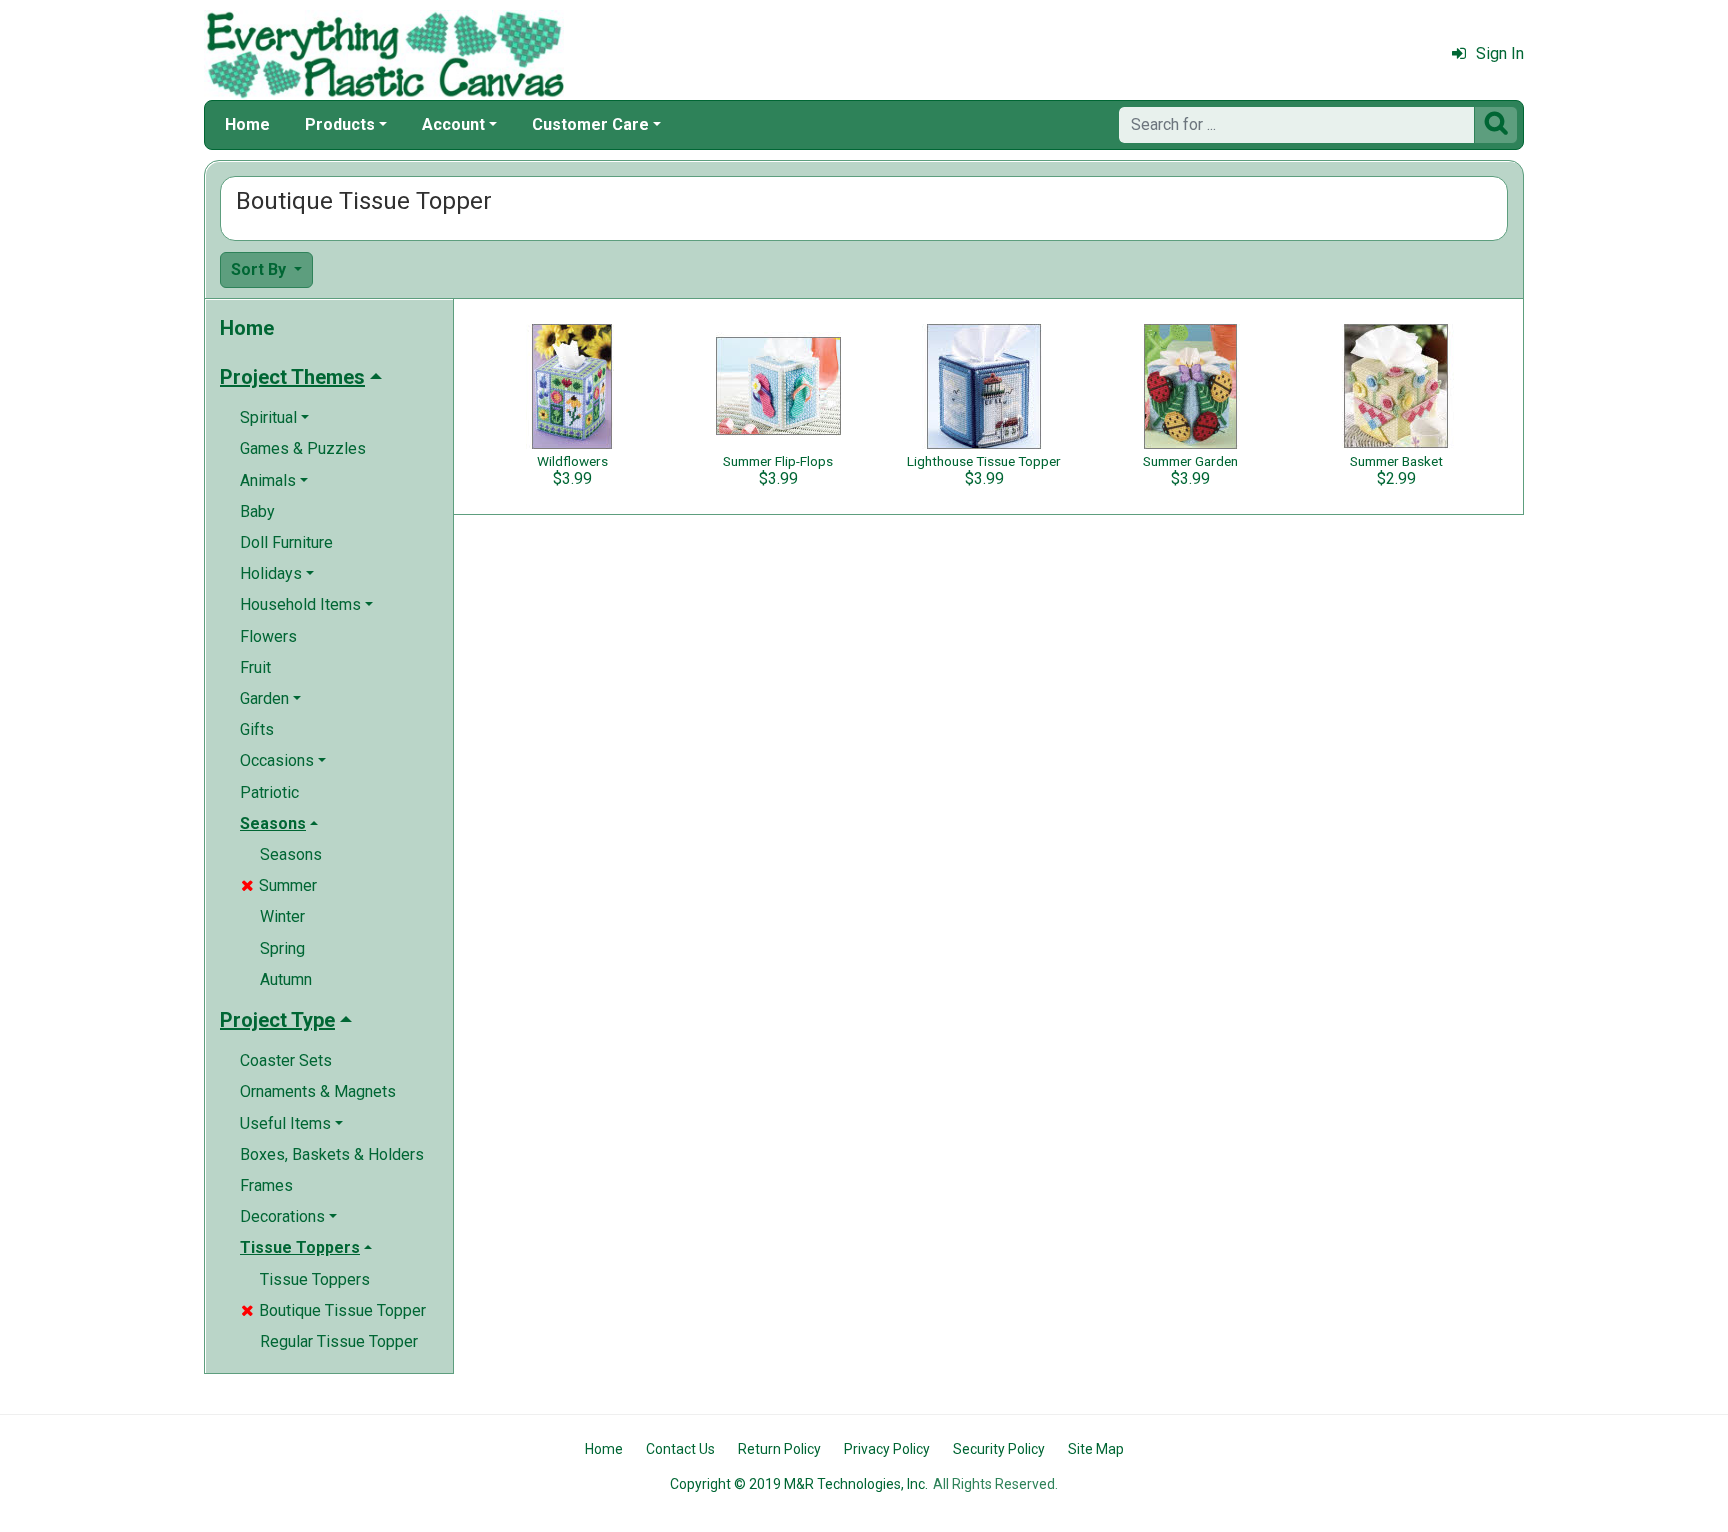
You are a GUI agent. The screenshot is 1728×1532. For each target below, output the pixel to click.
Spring (282, 948)
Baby (257, 511)
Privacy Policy (887, 1449)
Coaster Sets (286, 1060)
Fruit (255, 667)
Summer (279, 885)
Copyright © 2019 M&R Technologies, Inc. (799, 1484)
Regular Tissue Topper (339, 1341)
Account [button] (453, 124)
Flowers (268, 636)
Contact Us (680, 1449)
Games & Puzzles (303, 448)
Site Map (1096, 1449)
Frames (266, 1185)
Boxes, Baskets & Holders (332, 1154)
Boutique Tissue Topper (333, 1310)
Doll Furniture (286, 542)
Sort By (260, 269)
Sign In (1500, 53)
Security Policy (999, 1449)
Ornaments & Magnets (318, 1091)
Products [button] (340, 124)
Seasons (291, 854)
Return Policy (779, 1449)
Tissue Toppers (315, 1279)
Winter (282, 916)
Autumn (286, 979)
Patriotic (269, 792)
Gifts (257, 729)
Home (247, 124)
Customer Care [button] (590, 124)
